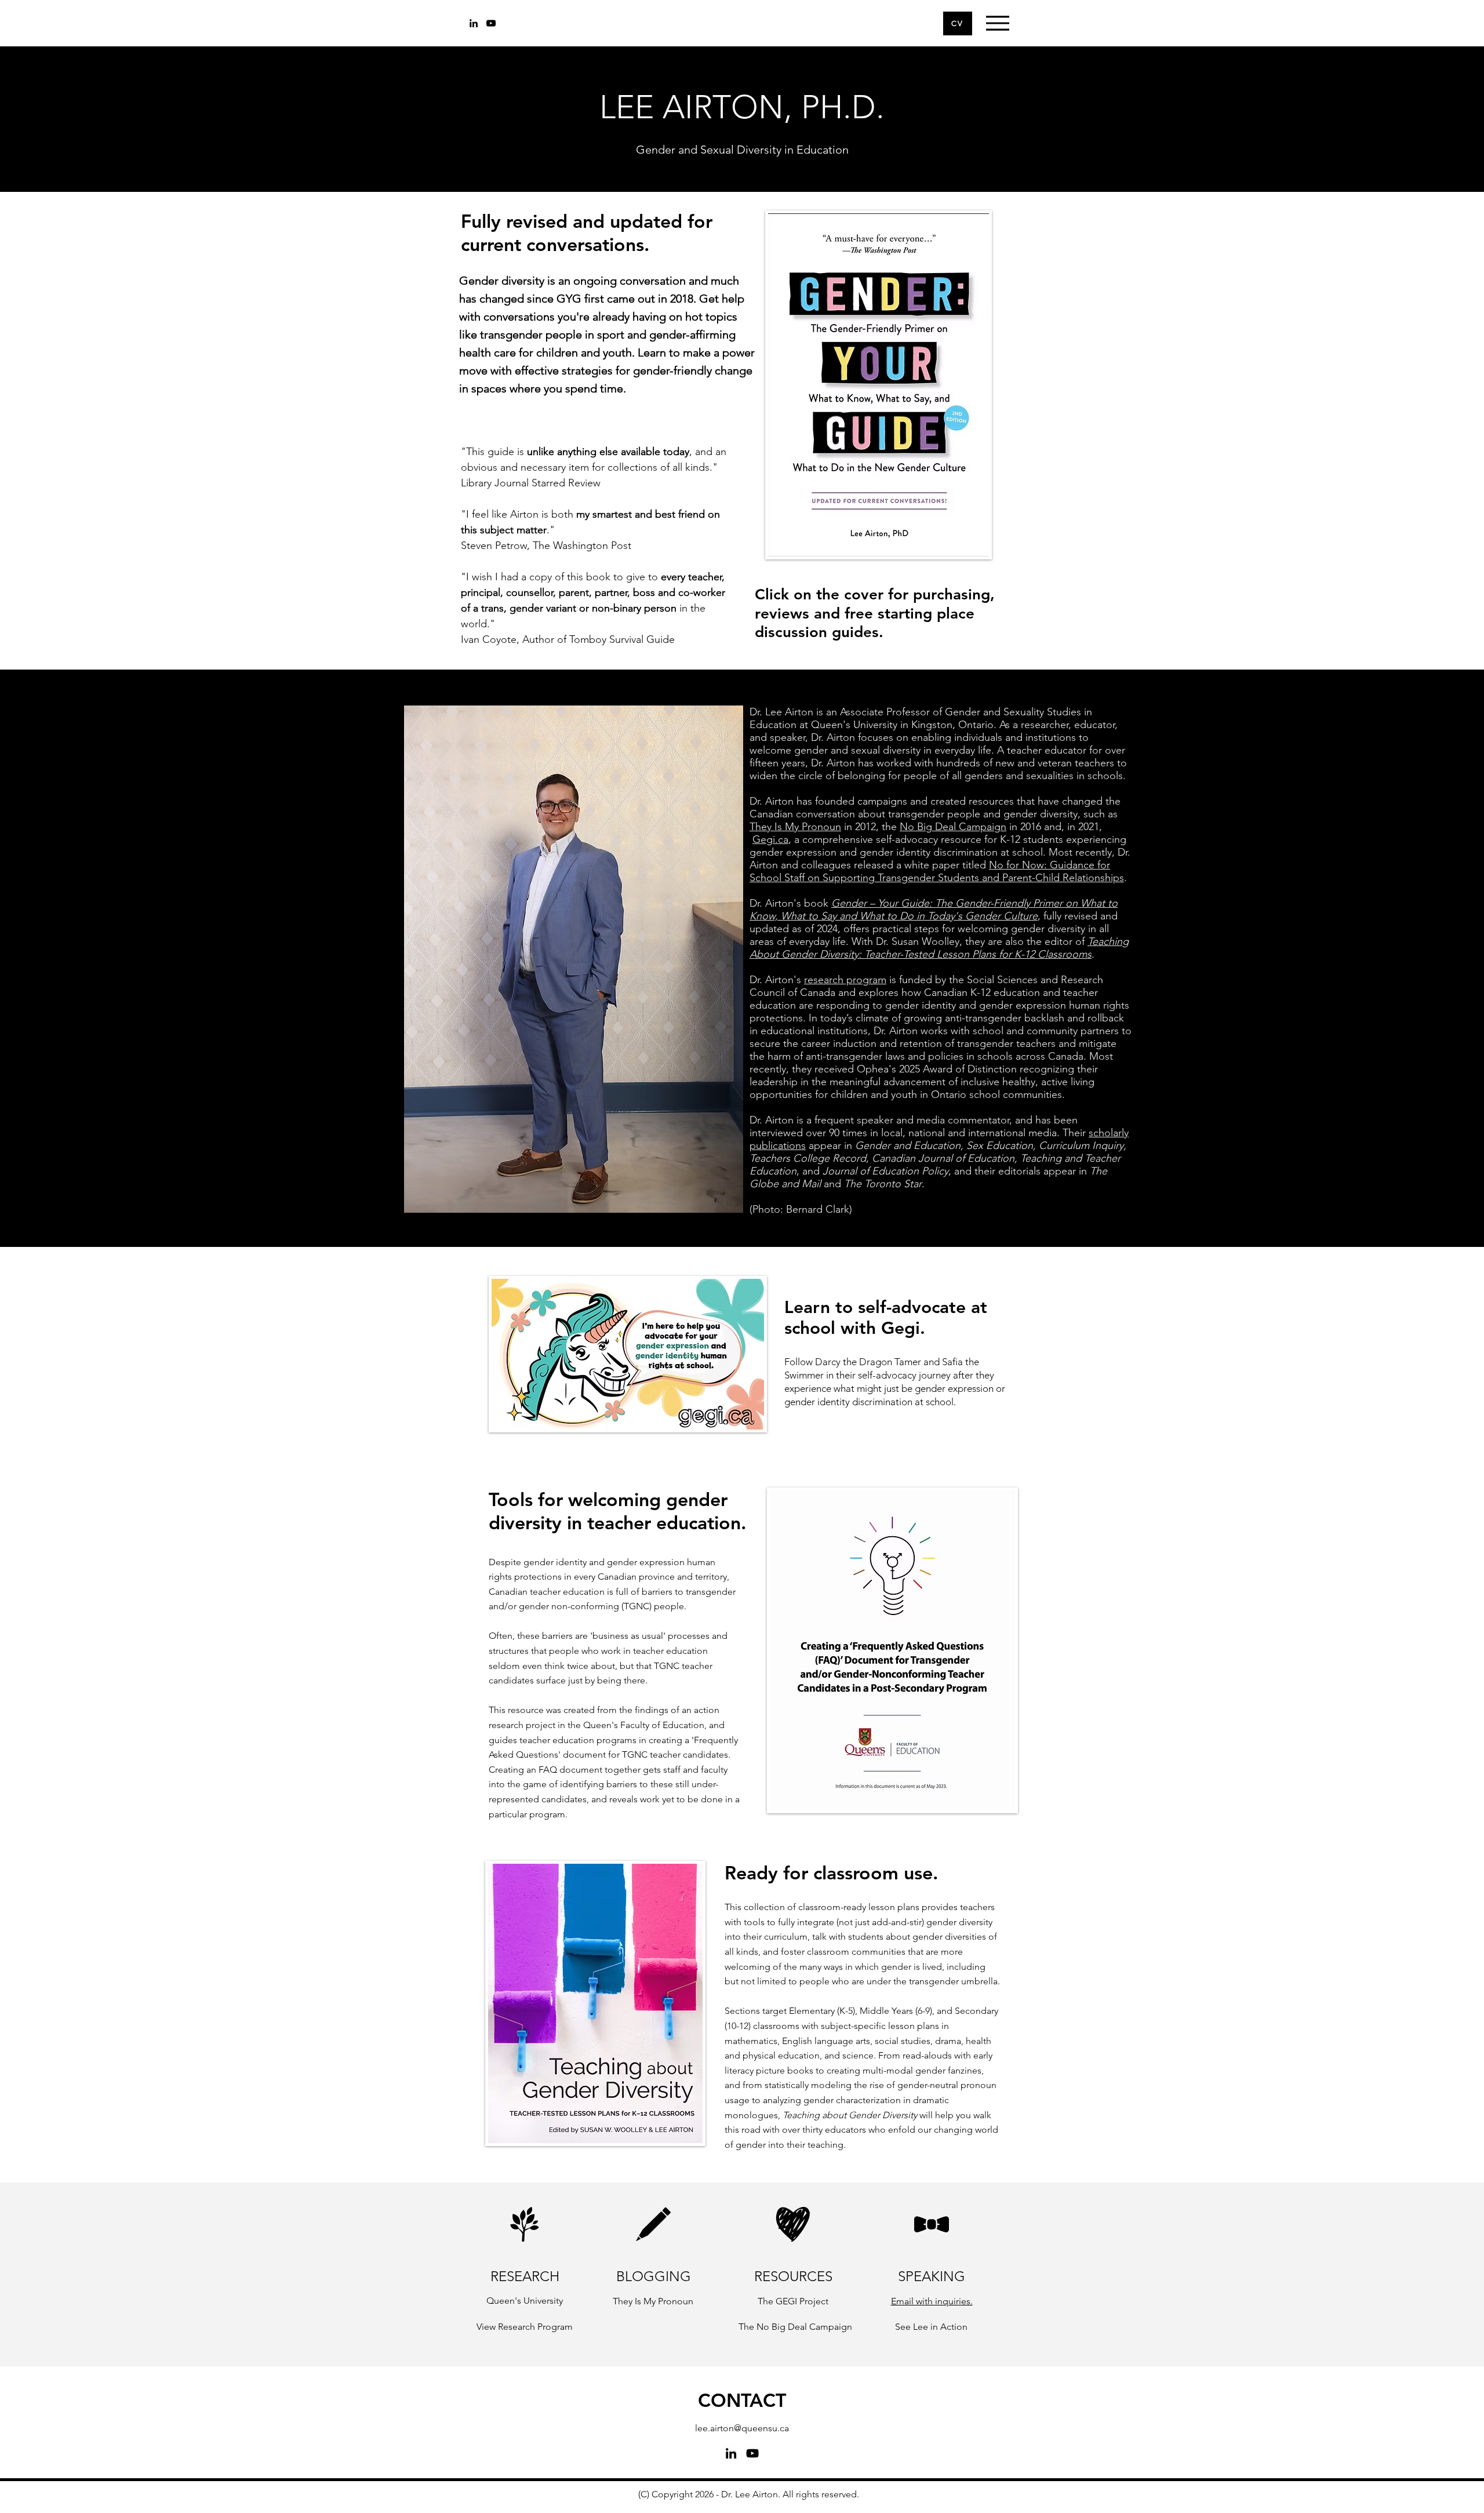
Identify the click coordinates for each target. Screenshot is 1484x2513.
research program (845, 980)
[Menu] (997, 23)
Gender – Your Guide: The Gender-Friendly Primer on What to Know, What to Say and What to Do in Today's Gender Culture (934, 910)
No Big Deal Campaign (953, 827)
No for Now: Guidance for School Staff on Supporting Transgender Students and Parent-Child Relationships (937, 871)
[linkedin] (474, 23)
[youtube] (491, 23)
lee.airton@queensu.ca (742, 2428)
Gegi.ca (770, 839)
